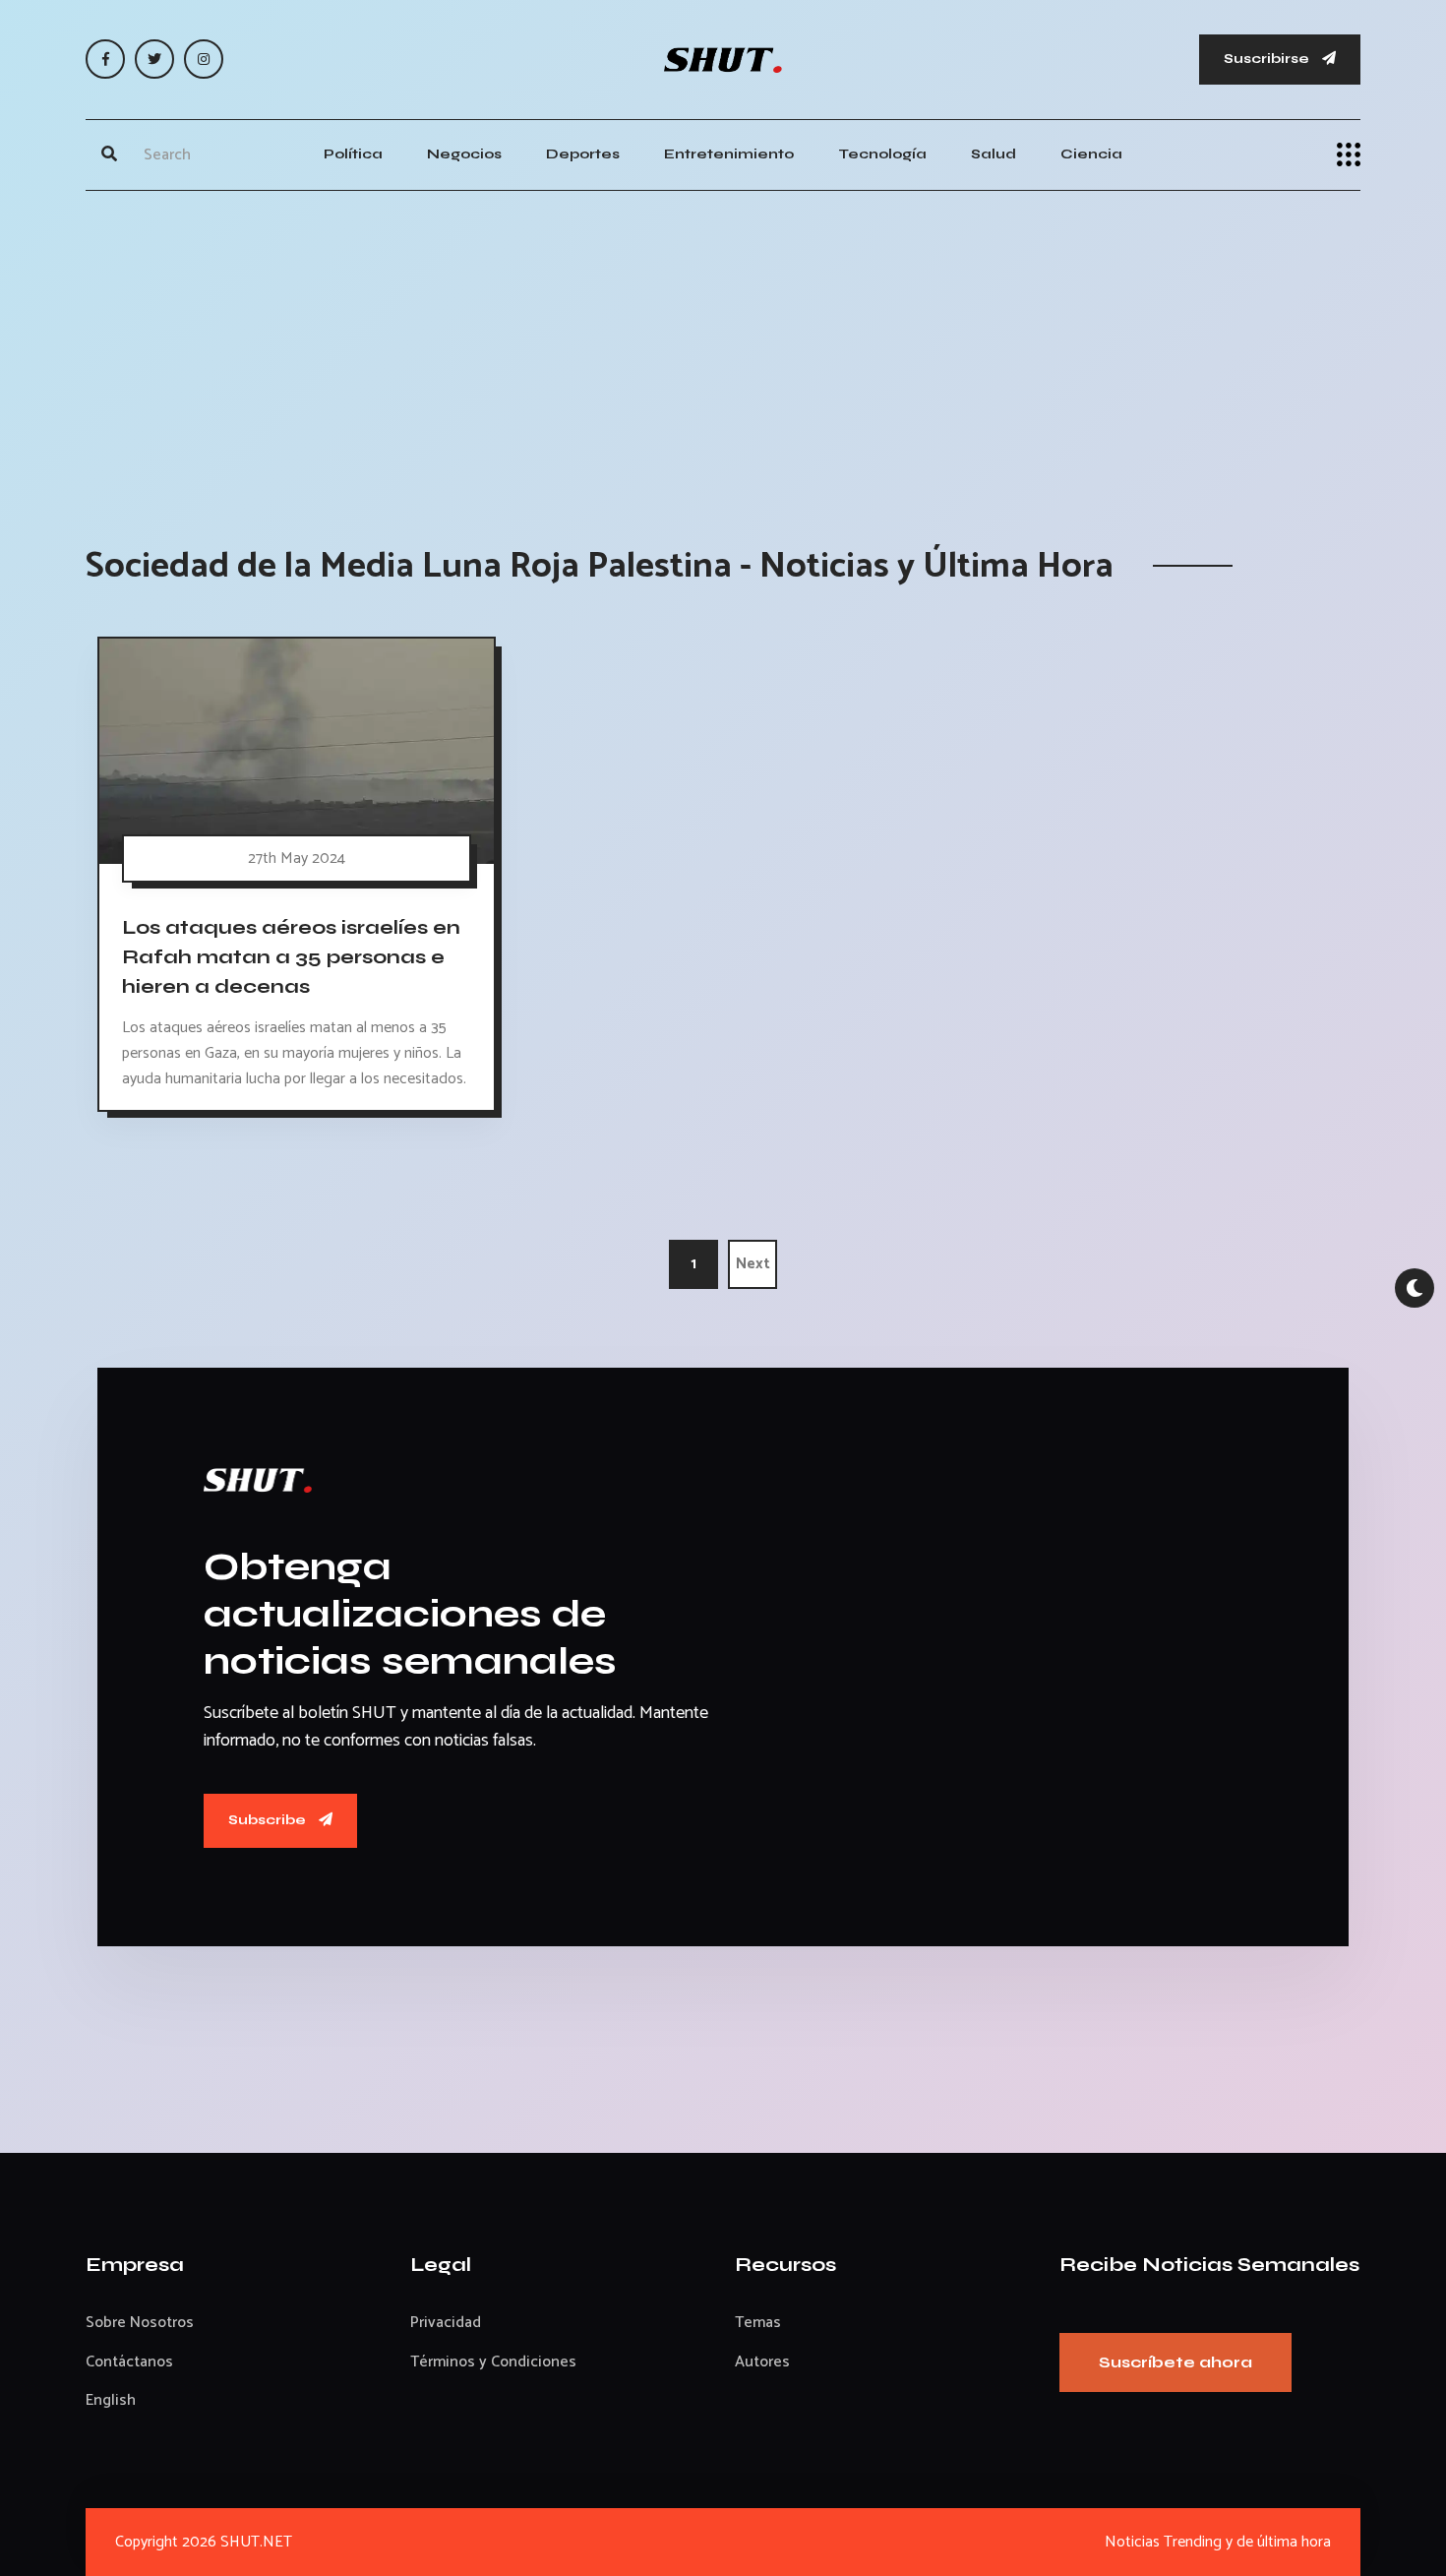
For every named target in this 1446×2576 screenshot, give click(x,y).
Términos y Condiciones (493, 2362)
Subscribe (269, 1820)
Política (353, 154)
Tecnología (882, 154)
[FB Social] (105, 59)
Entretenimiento (729, 154)
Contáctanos (129, 2362)
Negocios (464, 154)
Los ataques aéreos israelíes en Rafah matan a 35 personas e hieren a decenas (291, 956)
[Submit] (109, 154)
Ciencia (1091, 154)
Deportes (583, 154)
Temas (758, 2323)
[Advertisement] (723, 348)
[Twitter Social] (154, 59)
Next (753, 1264)
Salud (994, 154)
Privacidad (446, 2323)
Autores (762, 2362)
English (111, 2400)
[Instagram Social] (204, 59)
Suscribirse (1268, 59)
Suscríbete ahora (1175, 2362)
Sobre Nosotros (140, 2323)
